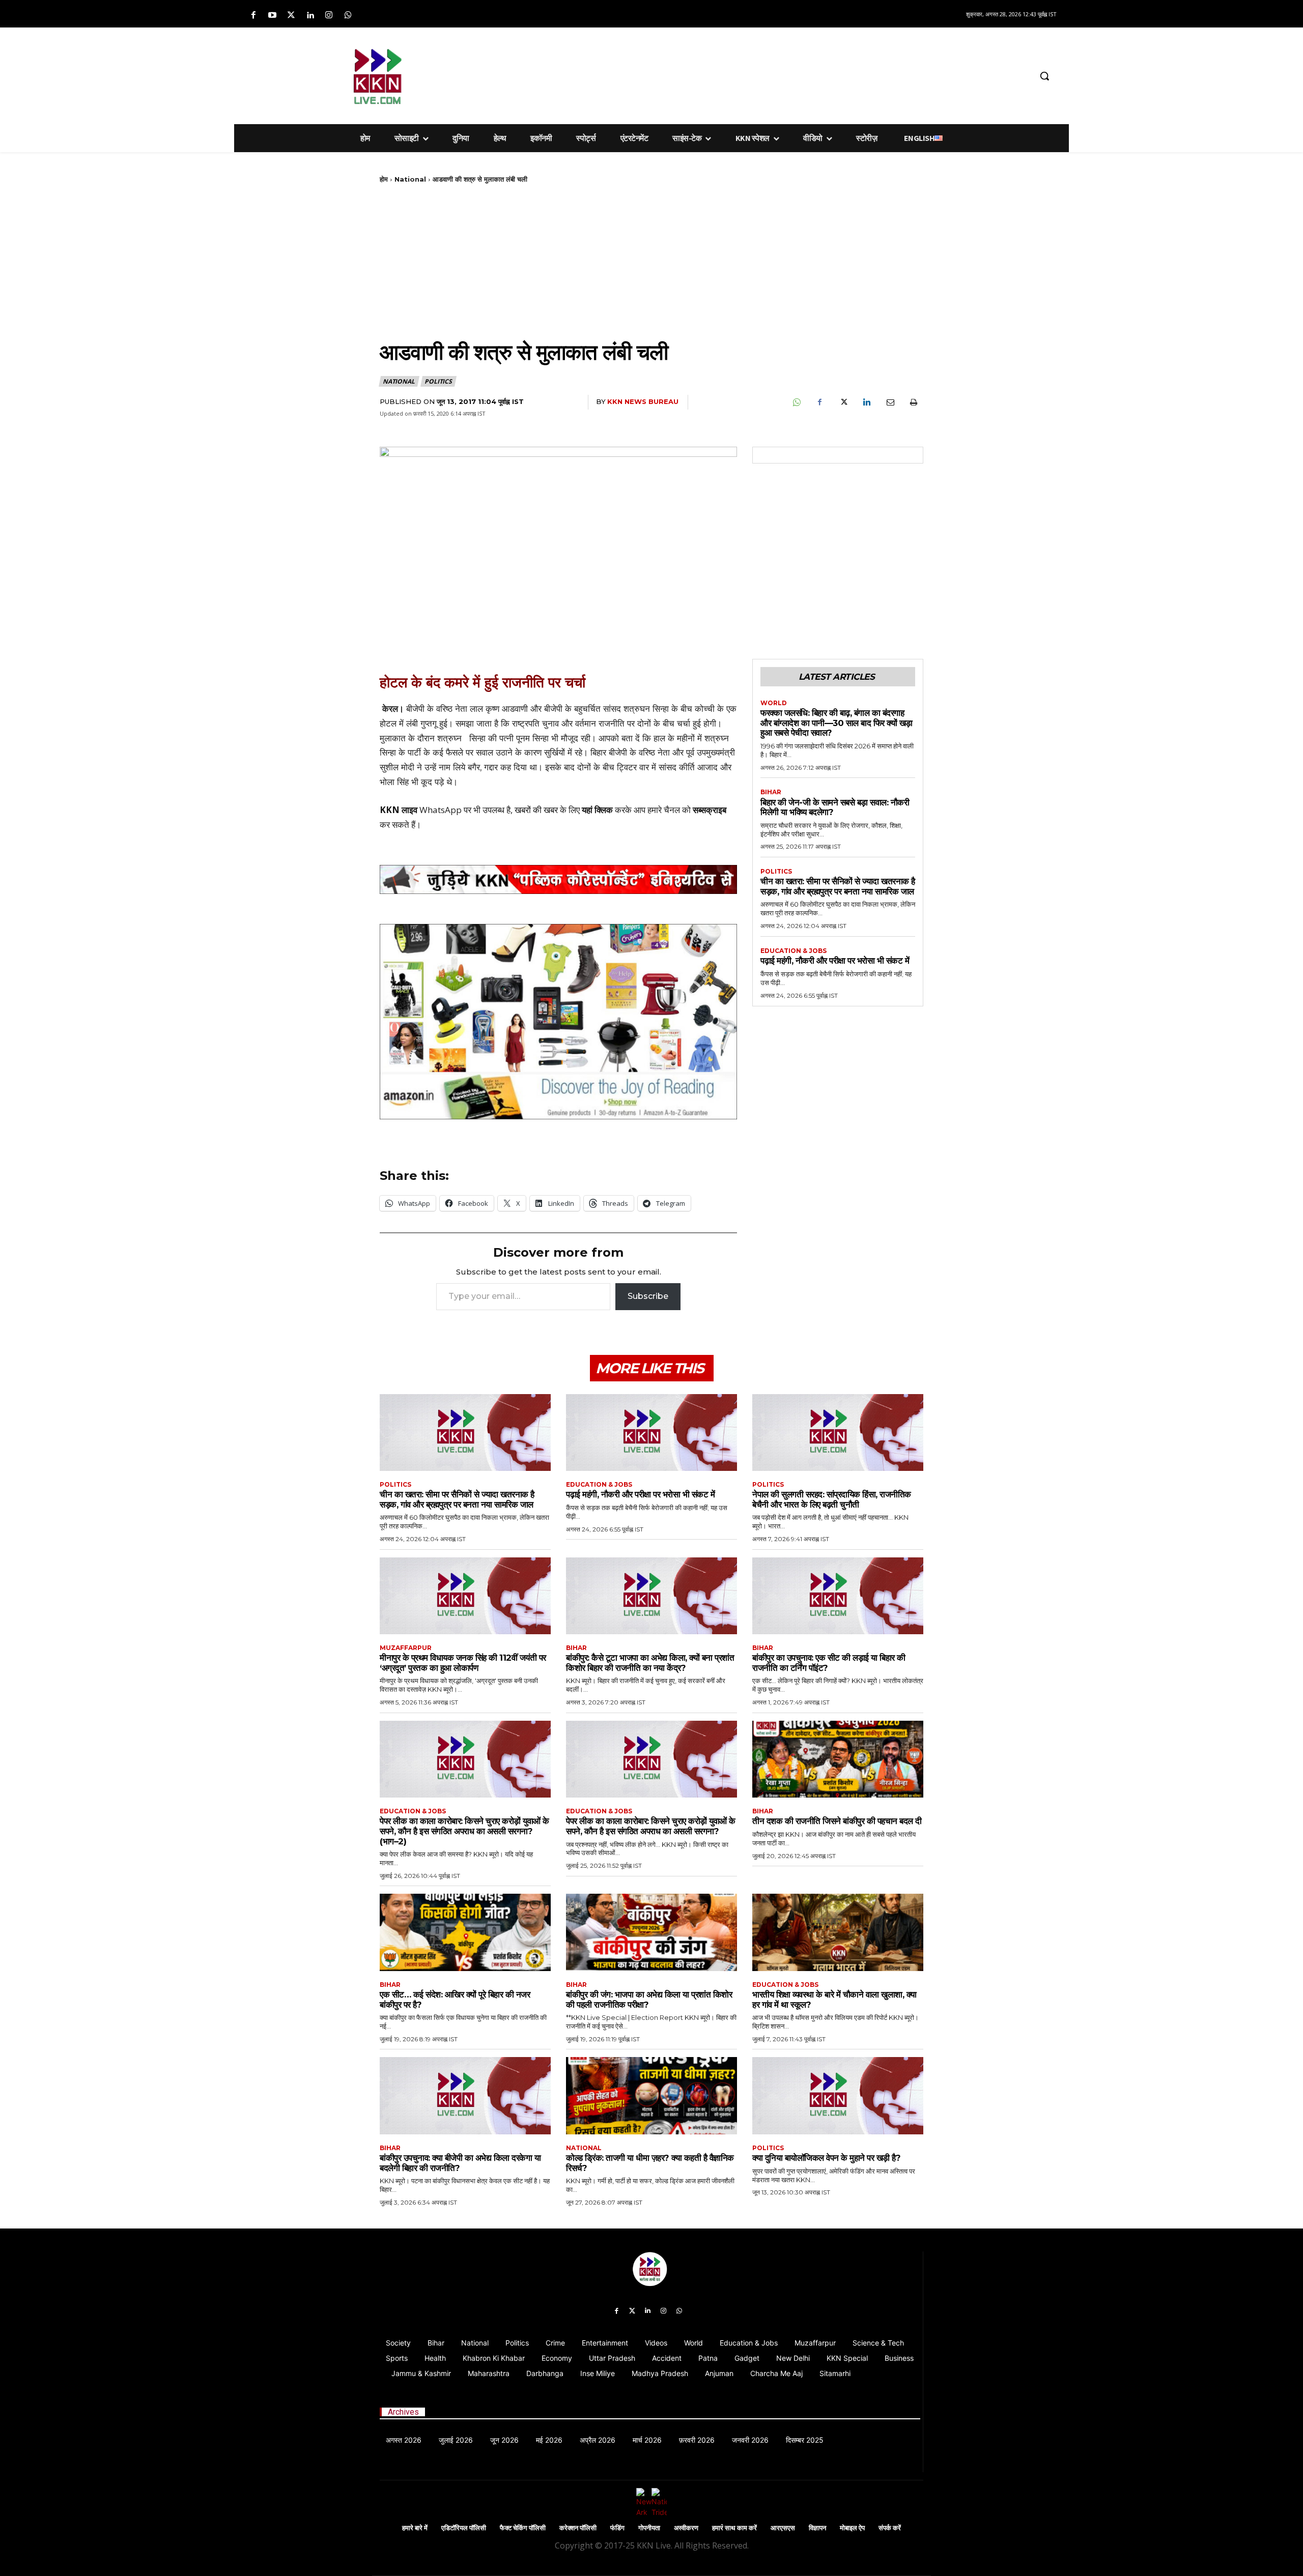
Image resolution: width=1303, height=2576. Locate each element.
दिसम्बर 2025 (805, 2440)
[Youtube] (272, 16)
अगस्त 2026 (404, 2440)
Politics (438, 381)
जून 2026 (504, 2440)
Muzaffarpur (406, 1648)
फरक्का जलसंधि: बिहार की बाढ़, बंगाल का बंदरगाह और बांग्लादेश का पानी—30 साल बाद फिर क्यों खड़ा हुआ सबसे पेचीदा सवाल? (837, 723)
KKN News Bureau (643, 401)
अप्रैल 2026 (598, 2440)
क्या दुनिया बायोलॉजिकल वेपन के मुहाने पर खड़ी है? (826, 2158)
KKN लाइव (399, 810)
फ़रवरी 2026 (697, 2440)
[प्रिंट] (913, 402)
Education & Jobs (794, 951)
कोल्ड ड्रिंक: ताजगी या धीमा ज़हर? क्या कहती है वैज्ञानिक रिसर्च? (650, 2163)
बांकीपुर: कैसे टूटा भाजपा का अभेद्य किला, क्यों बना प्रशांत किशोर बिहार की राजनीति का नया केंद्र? (650, 1663)
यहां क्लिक (597, 810)
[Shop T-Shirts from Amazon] (558, 1022)
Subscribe (648, 1296)
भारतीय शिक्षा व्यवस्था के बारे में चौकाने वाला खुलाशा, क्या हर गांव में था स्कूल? (834, 2000)
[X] (843, 402)
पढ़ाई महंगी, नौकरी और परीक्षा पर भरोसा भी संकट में (835, 961)
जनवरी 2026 (750, 2440)
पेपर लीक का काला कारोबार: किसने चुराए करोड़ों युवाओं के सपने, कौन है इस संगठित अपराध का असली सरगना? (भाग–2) (464, 1831)
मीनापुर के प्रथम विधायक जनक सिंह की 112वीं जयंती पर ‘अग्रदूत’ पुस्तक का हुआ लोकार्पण (463, 1663)
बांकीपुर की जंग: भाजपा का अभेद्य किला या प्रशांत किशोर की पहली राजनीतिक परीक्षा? (649, 2000)
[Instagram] (329, 16)
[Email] (890, 402)
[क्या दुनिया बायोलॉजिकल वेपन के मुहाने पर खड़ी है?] (838, 2095)
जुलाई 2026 (456, 2440)
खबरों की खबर (536, 810)
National (410, 179)
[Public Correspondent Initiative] (558, 879)
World (774, 703)
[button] (1044, 76)
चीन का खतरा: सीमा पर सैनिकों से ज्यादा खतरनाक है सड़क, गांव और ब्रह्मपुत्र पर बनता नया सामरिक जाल (838, 886)
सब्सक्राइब (710, 810)
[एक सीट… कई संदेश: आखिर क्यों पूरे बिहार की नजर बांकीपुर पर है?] (465, 1932)
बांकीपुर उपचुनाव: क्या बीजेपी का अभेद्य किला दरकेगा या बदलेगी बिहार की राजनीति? (460, 2163)
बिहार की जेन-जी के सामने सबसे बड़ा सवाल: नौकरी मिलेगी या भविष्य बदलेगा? (835, 807)
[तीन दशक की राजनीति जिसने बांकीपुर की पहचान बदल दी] (838, 1759)
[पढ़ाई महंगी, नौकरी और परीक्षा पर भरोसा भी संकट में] (651, 1432)
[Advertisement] (705, 74)
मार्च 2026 (647, 2440)
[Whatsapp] (348, 16)
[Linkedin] (310, 16)
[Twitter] (291, 16)
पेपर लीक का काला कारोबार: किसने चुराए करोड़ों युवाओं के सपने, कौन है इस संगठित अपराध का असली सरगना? (651, 1826)
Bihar (771, 792)
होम (384, 179)
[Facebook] (253, 16)
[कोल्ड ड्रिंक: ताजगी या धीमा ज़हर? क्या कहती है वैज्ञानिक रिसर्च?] (651, 2095)
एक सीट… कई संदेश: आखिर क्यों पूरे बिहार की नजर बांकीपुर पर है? (455, 2000)
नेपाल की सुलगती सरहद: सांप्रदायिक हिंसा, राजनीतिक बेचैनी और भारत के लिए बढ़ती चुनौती (832, 1499)
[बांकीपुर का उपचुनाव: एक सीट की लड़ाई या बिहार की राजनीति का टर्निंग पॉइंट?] (838, 1596)
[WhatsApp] (796, 402)
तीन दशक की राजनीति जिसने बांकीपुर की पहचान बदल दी (837, 1821)
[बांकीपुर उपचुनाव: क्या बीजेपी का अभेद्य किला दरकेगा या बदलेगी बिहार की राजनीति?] (465, 2095)
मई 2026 (549, 2440)
